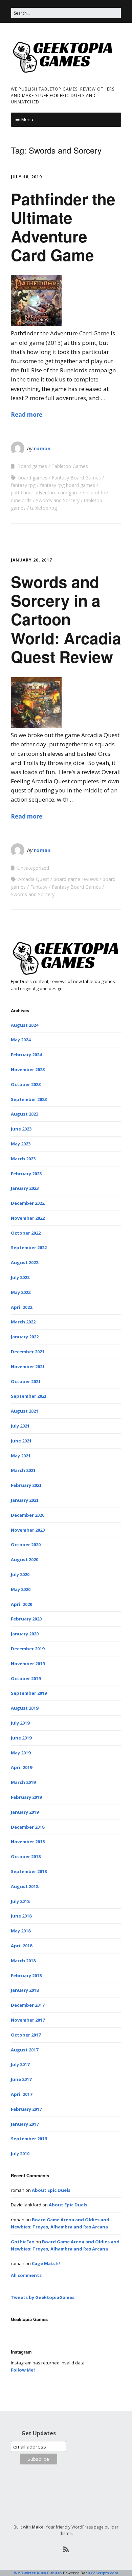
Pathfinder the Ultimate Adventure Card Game (63, 227)
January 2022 (25, 1337)
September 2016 (29, 2139)
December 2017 (28, 2005)
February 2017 (26, 2109)
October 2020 (26, 1545)
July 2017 (20, 2064)
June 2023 (21, 1129)
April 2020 (21, 1604)
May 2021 (21, 1456)
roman (42, 448)
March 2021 (23, 1470)
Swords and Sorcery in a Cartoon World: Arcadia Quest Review (66, 619)
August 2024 (25, 1025)
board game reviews (76, 879)
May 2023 (21, 1144)
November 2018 (28, 1842)
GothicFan (23, 2242)
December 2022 (28, 1203)
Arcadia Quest (34, 879)
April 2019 (21, 1767)
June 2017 (21, 2079)
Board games (32, 466)
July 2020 (20, 1574)
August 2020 (25, 1559)
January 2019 (25, 1812)
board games (33, 478)
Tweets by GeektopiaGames (43, 2297)
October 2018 (26, 1856)
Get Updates (39, 2433)
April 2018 (21, 1946)
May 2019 (21, 1753)
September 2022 (29, 1247)
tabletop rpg (43, 508)
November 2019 (28, 1664)
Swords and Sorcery (58, 500)
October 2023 (26, 1084)
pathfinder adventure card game (46, 493)
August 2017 (25, 2050)
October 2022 (26, 1233)
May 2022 (21, 1292)
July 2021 (20, 1426)
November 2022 (28, 1218)
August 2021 (25, 1411)
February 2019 (26, 1797)
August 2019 (25, 1708)
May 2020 (21, 1589)
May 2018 (21, 1931)
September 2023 (29, 1099)
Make (38, 2527)
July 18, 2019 (26, 177)
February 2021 (26, 1485)
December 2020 (28, 1515)
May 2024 (21, 1040)
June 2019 (21, 1738)
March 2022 (23, 1322)
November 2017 (28, 2020)
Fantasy (39, 887)
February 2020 (26, 1619)
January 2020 (25, 1634)
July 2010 (20, 2154)
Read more (27, 415)
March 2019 (23, 1782)
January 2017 (25, 2124)
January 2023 (25, 1188)
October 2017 (26, 2035)
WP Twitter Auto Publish (38, 2573)
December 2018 (28, 1827)
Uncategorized (33, 868)
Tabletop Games (70, 466)
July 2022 (20, 1277)
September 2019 (29, 1693)
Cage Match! (46, 2263)
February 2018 (26, 1975)
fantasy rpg (23, 485)
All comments (26, 2275)
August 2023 (25, 1114)
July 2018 (20, 1901)
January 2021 (25, 1500)
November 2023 (28, 1069)
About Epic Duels (51, 2190)
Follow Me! (23, 2370)
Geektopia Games (29, 2319)
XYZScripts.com (103, 2573)
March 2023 (23, 1159)
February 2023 (26, 1174)
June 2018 (21, 1916)
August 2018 (25, 1886)
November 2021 (28, 1366)
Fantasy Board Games (76, 478)
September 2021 (29, 1396)
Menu (27, 119)
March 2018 (23, 1961)
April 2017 (21, 2094)
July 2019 (20, 1723)
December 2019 (28, 1649)
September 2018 (29, 1871)
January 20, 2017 (31, 560)
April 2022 (21, 1307)
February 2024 (26, 1055)
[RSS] (66, 2550)
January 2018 (25, 1990)
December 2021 (28, 1352)
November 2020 (28, 1530)
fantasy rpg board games (68, 485)
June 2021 (21, 1441)
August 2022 (25, 1262)
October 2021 (26, 1381)
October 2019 (26, 1678)
